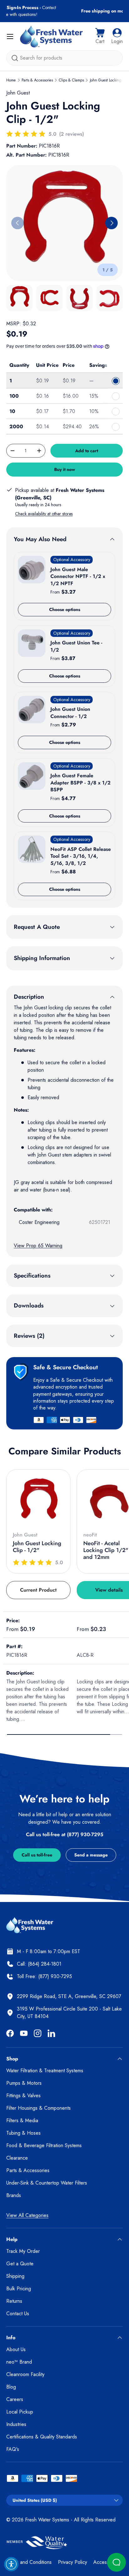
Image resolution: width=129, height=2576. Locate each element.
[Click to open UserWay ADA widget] (11, 2564)
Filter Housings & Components (39, 2108)
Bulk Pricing (19, 2289)
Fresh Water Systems (47, 2520)
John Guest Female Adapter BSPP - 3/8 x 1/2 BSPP (80, 783)
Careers (15, 2399)
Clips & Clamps (71, 80)
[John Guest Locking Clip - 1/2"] (38, 1501)
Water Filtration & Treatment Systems (45, 2071)
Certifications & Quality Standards (42, 2437)
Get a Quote (20, 2264)
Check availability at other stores (44, 514)
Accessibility (106, 2562)
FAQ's (13, 2449)
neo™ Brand (19, 2362)
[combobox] (64, 58)
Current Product (38, 1590)
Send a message (91, 1855)
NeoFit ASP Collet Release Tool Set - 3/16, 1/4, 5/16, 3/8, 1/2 (81, 856)
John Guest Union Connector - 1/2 (70, 713)
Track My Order (23, 2251)
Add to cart (87, 451)
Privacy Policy (72, 2562)
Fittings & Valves (23, 2096)
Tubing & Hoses (23, 2133)
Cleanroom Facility (25, 2374)
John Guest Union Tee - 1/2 (76, 646)
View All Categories (27, 2215)
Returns (14, 2301)
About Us (16, 2349)
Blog (11, 2387)
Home (11, 80)
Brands (14, 2195)
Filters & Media (22, 2120)
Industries (16, 2424)
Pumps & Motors (24, 2083)
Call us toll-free (37, 1855)
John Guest (18, 93)
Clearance (17, 2158)
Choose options (65, 609)
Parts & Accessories (37, 80)
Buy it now (65, 469)
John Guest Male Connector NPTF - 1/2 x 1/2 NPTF (78, 576)
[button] (100, 36)
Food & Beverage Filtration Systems (44, 2145)
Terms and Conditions (29, 2562)
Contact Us (18, 2314)
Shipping (15, 2276)
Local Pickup (20, 2412)
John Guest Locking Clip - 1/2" (37, 1547)
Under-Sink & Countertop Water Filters (47, 2183)
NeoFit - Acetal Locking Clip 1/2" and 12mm (106, 1550)
